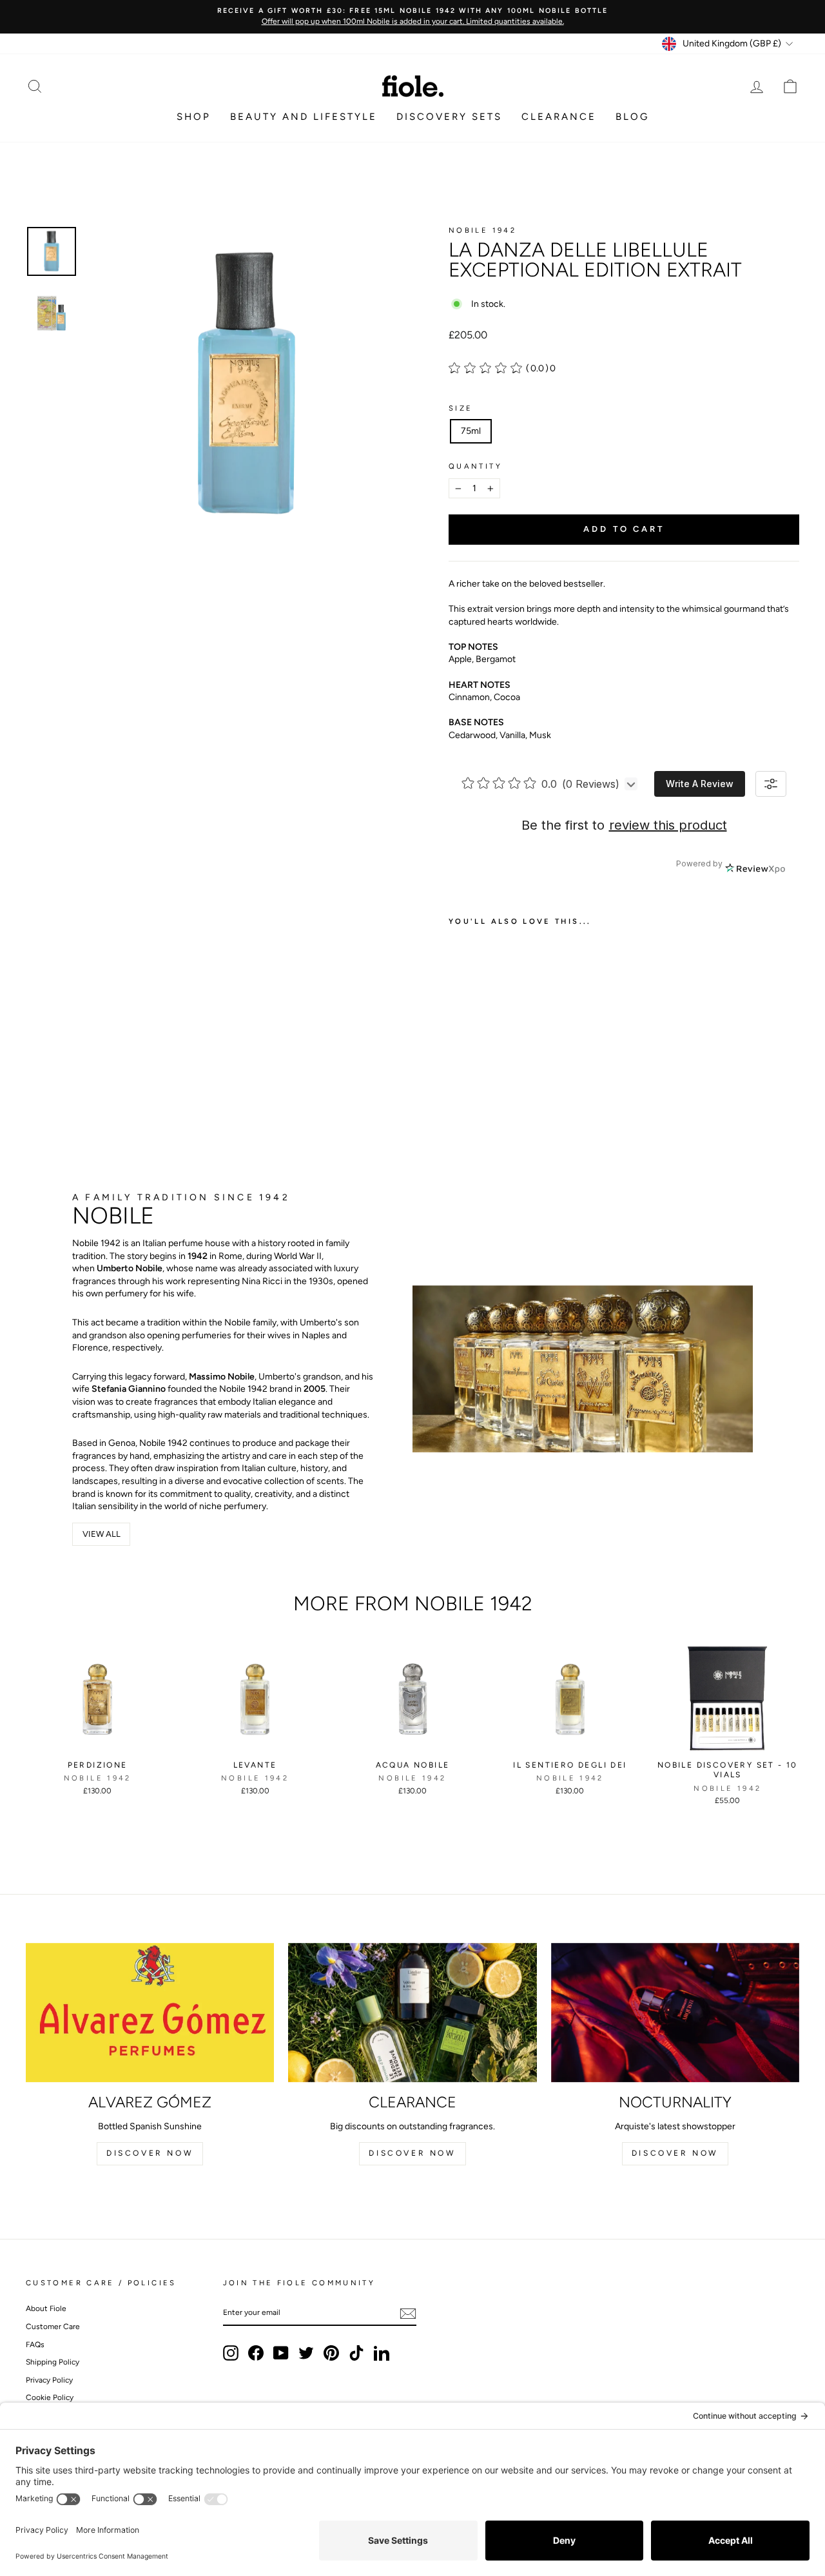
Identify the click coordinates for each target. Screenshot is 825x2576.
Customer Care (53, 2327)
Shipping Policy (53, 2362)
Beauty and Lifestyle (304, 117)
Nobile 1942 (482, 230)
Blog (632, 117)
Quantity (475, 466)
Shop (194, 117)
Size (461, 408)
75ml (471, 431)
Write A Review (700, 784)
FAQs (35, 2345)
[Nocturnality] (675, 2013)
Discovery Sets (449, 117)
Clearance (559, 117)
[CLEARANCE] (412, 2013)
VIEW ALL (102, 1534)
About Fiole (46, 2308)
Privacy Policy (49, 2380)
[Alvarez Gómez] (150, 2013)
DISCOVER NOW (150, 2153)
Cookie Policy (50, 2397)
